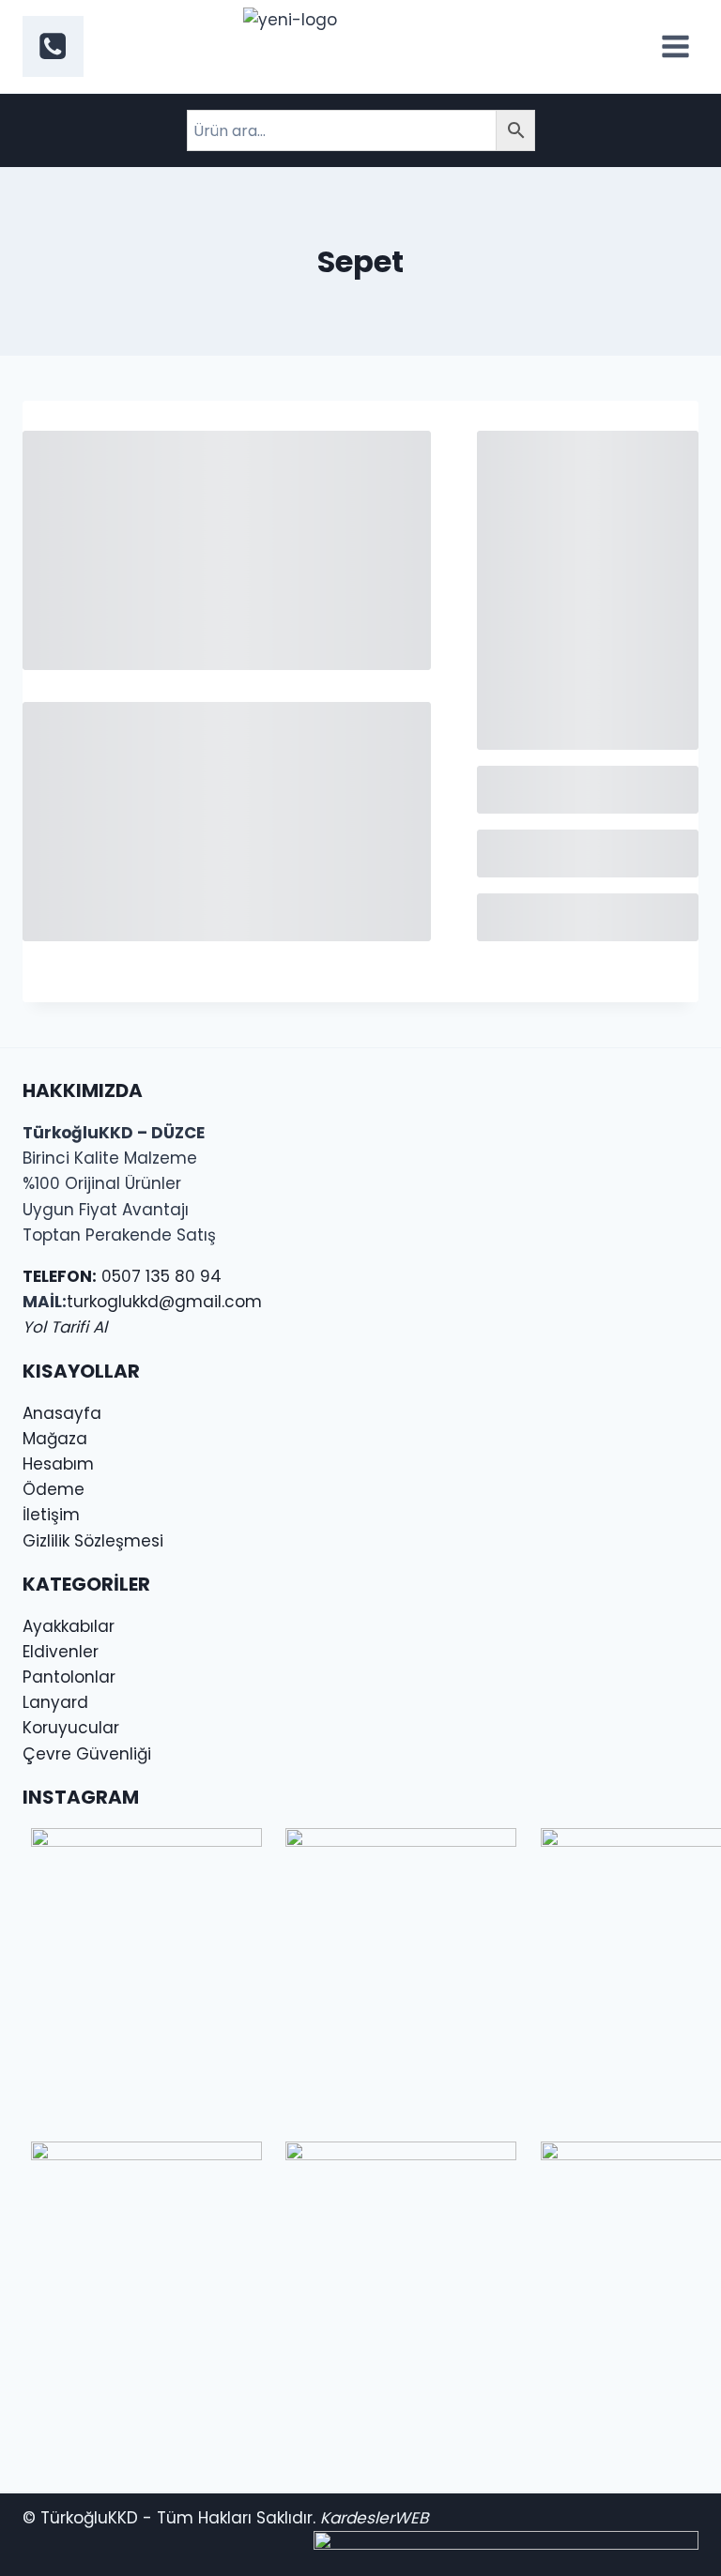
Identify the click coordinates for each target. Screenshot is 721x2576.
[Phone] (53, 46)
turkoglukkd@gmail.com (164, 1302)
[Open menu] (675, 46)
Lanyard (55, 1702)
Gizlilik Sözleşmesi (93, 1541)
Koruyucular (71, 1728)
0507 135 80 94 (122, 1276)
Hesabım (58, 1464)
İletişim (51, 1515)
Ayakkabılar (69, 1626)
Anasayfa (62, 1413)
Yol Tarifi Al (65, 1327)
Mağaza (55, 1439)
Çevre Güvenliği (87, 1754)
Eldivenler (61, 1652)
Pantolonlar (69, 1677)
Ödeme (54, 1489)
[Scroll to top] (62, 2538)
